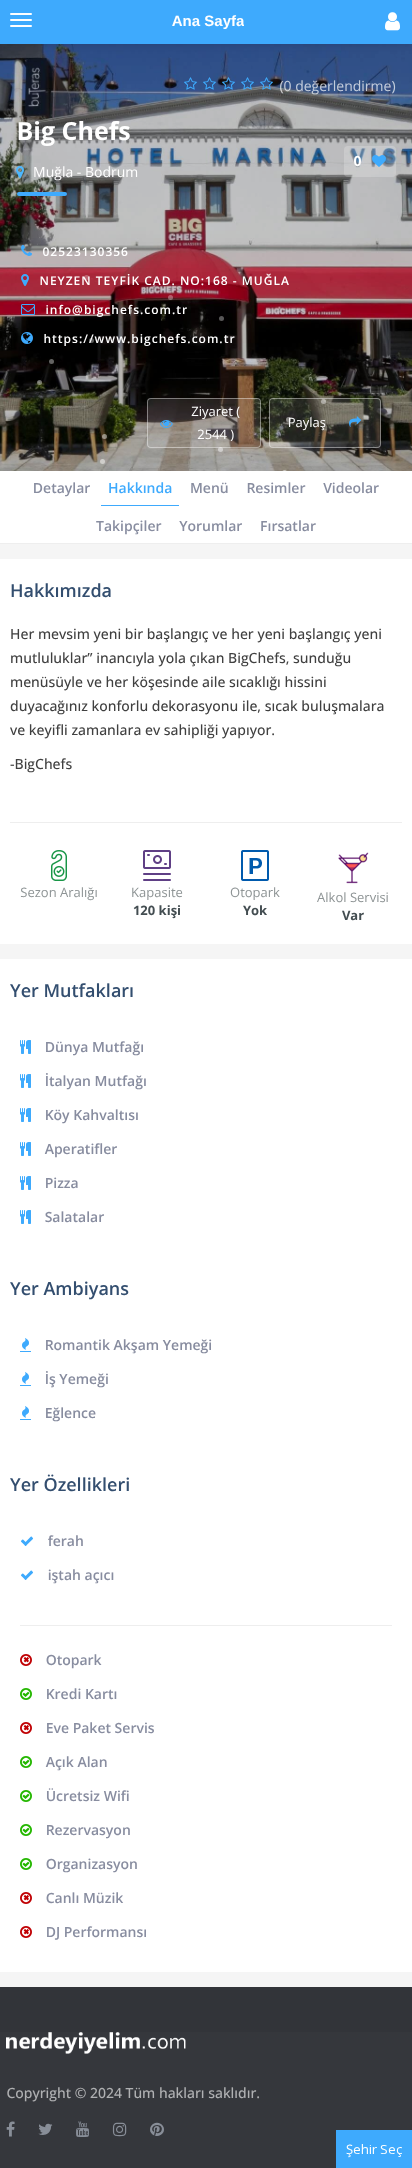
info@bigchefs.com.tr (116, 309)
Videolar (351, 488)
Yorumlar (210, 526)
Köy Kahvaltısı (90, 1115)
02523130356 (85, 251)
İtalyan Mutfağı (94, 1081)
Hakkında (140, 488)
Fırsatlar (288, 526)
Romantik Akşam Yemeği (126, 1345)
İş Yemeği (75, 1379)
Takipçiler (129, 526)
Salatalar (72, 1217)
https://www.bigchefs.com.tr (139, 338)
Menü (209, 488)
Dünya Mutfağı (92, 1047)
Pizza (60, 1183)
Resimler (275, 488)
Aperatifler (79, 1149)
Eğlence (68, 1413)
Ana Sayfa (208, 21)
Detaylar (62, 488)
